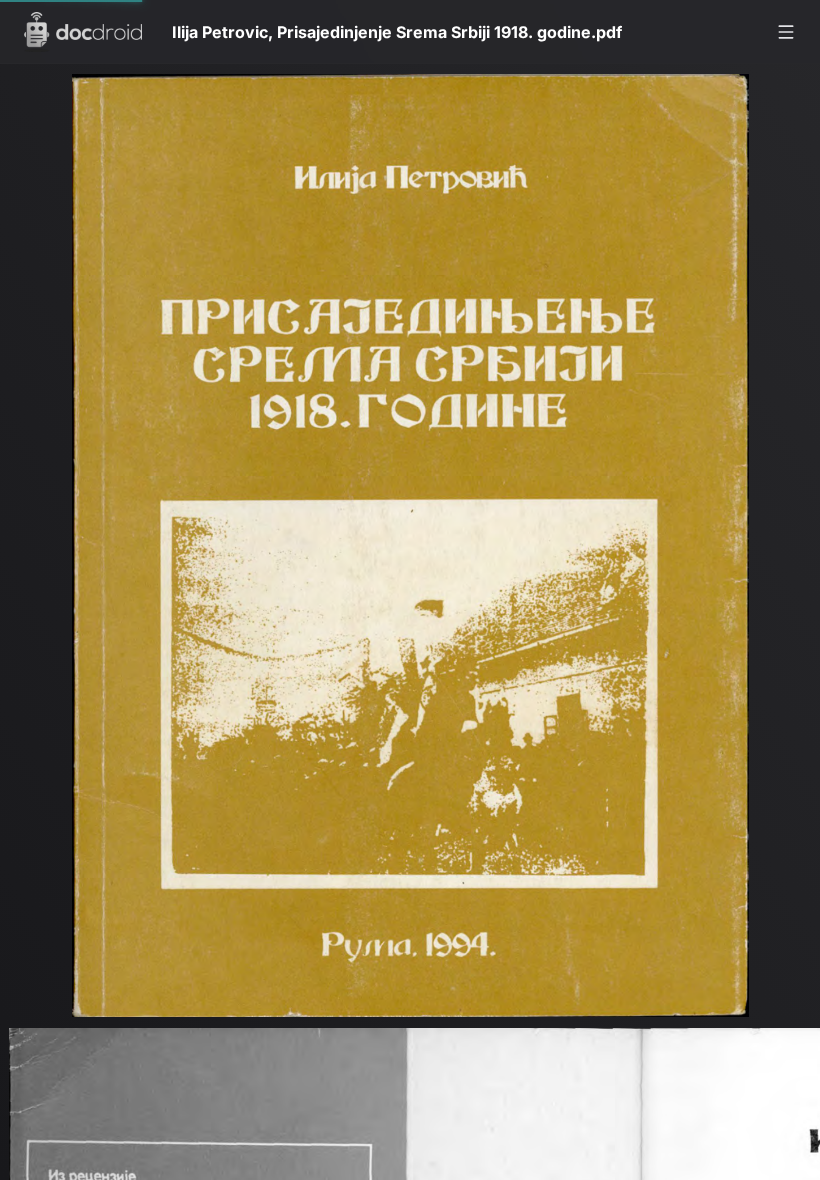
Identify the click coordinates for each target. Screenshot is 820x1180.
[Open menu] (786, 32)
